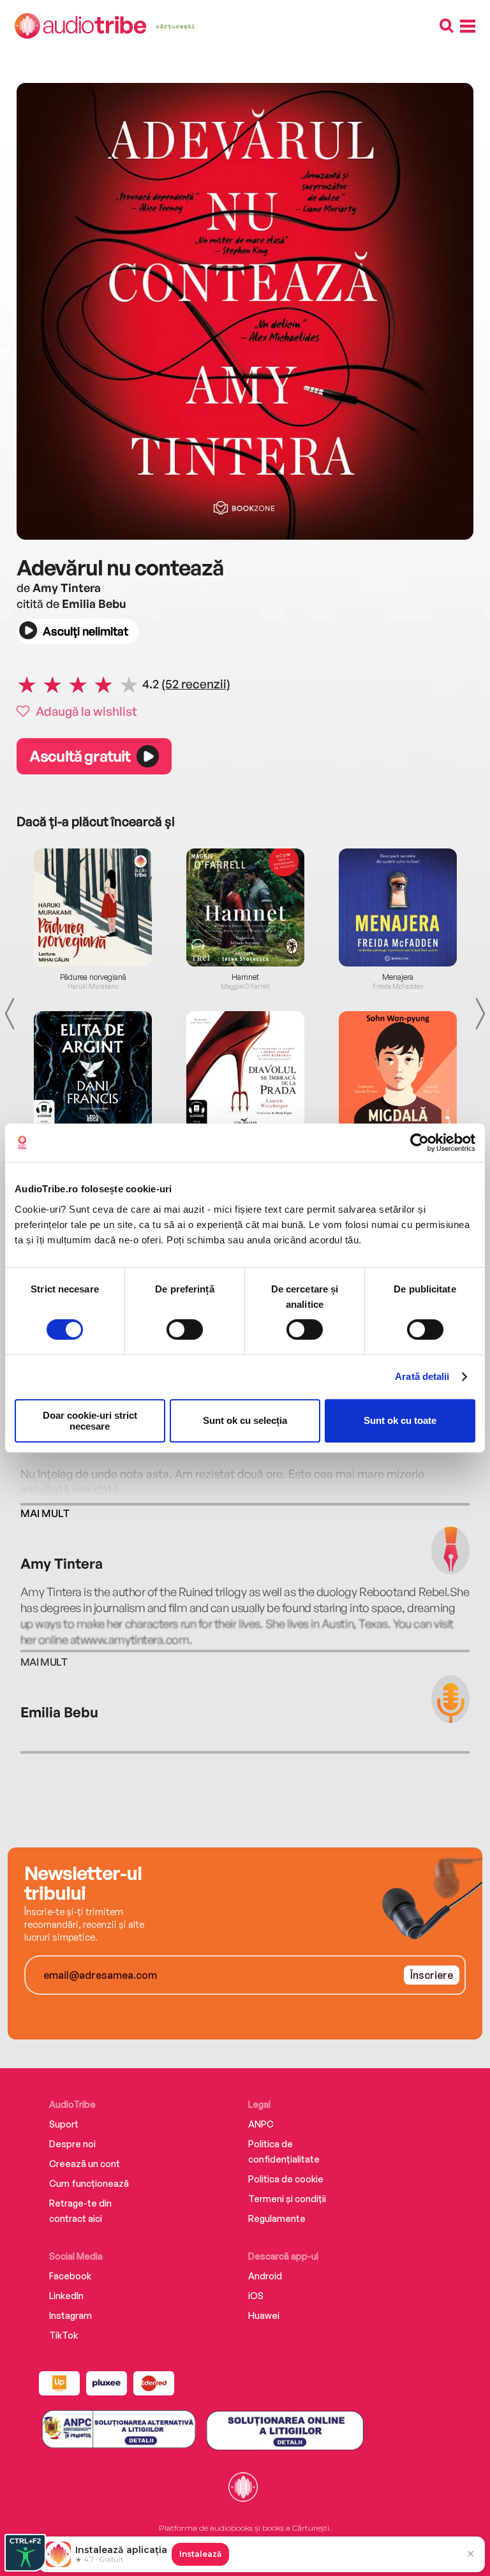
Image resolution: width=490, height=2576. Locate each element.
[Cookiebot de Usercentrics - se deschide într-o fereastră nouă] (419, 1143)
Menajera (398, 977)
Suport (64, 2124)
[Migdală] (398, 1070)
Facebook (70, 2276)
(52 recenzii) (196, 684)
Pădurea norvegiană (93, 977)
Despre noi (72, 2144)
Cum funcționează (89, 2183)
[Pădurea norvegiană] (93, 907)
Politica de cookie (286, 2179)
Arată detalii (422, 1376)
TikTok (63, 2335)
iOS (256, 2296)
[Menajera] (398, 907)
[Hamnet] (245, 907)
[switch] (185, 1329)
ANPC (261, 2124)
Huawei (264, 2315)
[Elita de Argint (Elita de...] (93, 1070)
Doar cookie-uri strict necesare (90, 1421)
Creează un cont (85, 2164)
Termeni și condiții (287, 2199)
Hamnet (245, 977)
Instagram (71, 2315)
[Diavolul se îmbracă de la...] (245, 1070)
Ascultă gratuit (80, 756)
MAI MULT (45, 1513)
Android (265, 2276)
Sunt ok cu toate (400, 1420)
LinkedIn (66, 2296)
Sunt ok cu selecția (245, 1420)
